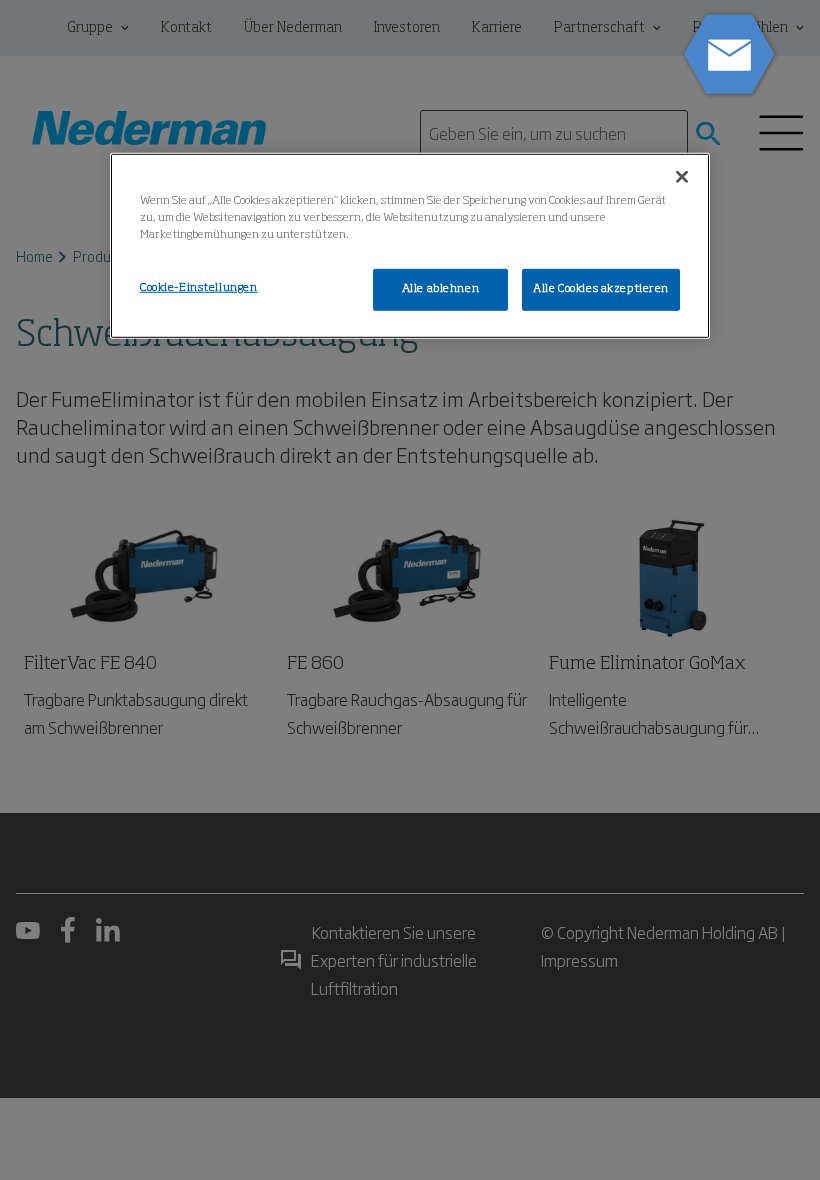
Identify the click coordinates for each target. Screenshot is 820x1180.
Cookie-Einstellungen (198, 288)
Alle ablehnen (440, 289)
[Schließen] (682, 177)
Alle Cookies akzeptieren (601, 289)
